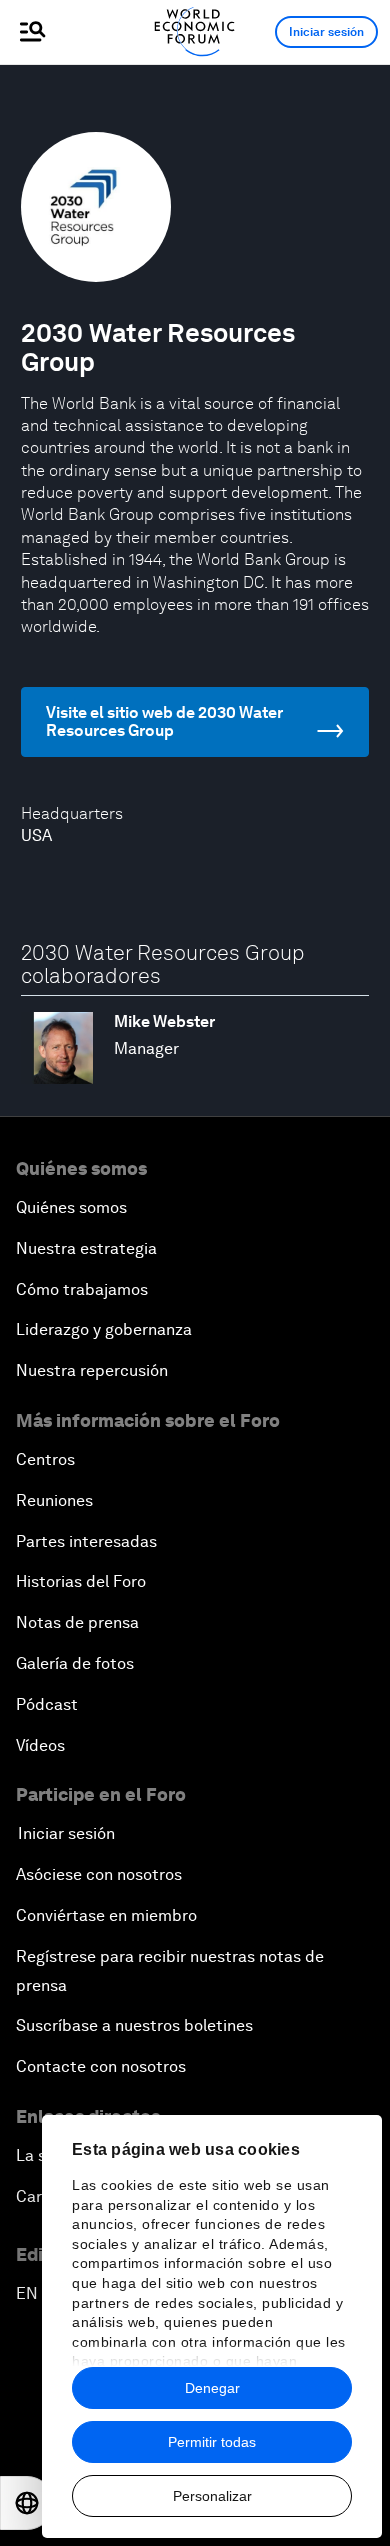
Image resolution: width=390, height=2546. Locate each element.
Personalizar (212, 2496)
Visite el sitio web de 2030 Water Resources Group (164, 721)
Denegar (212, 2388)
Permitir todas (212, 2442)
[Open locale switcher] (27, 2503)
